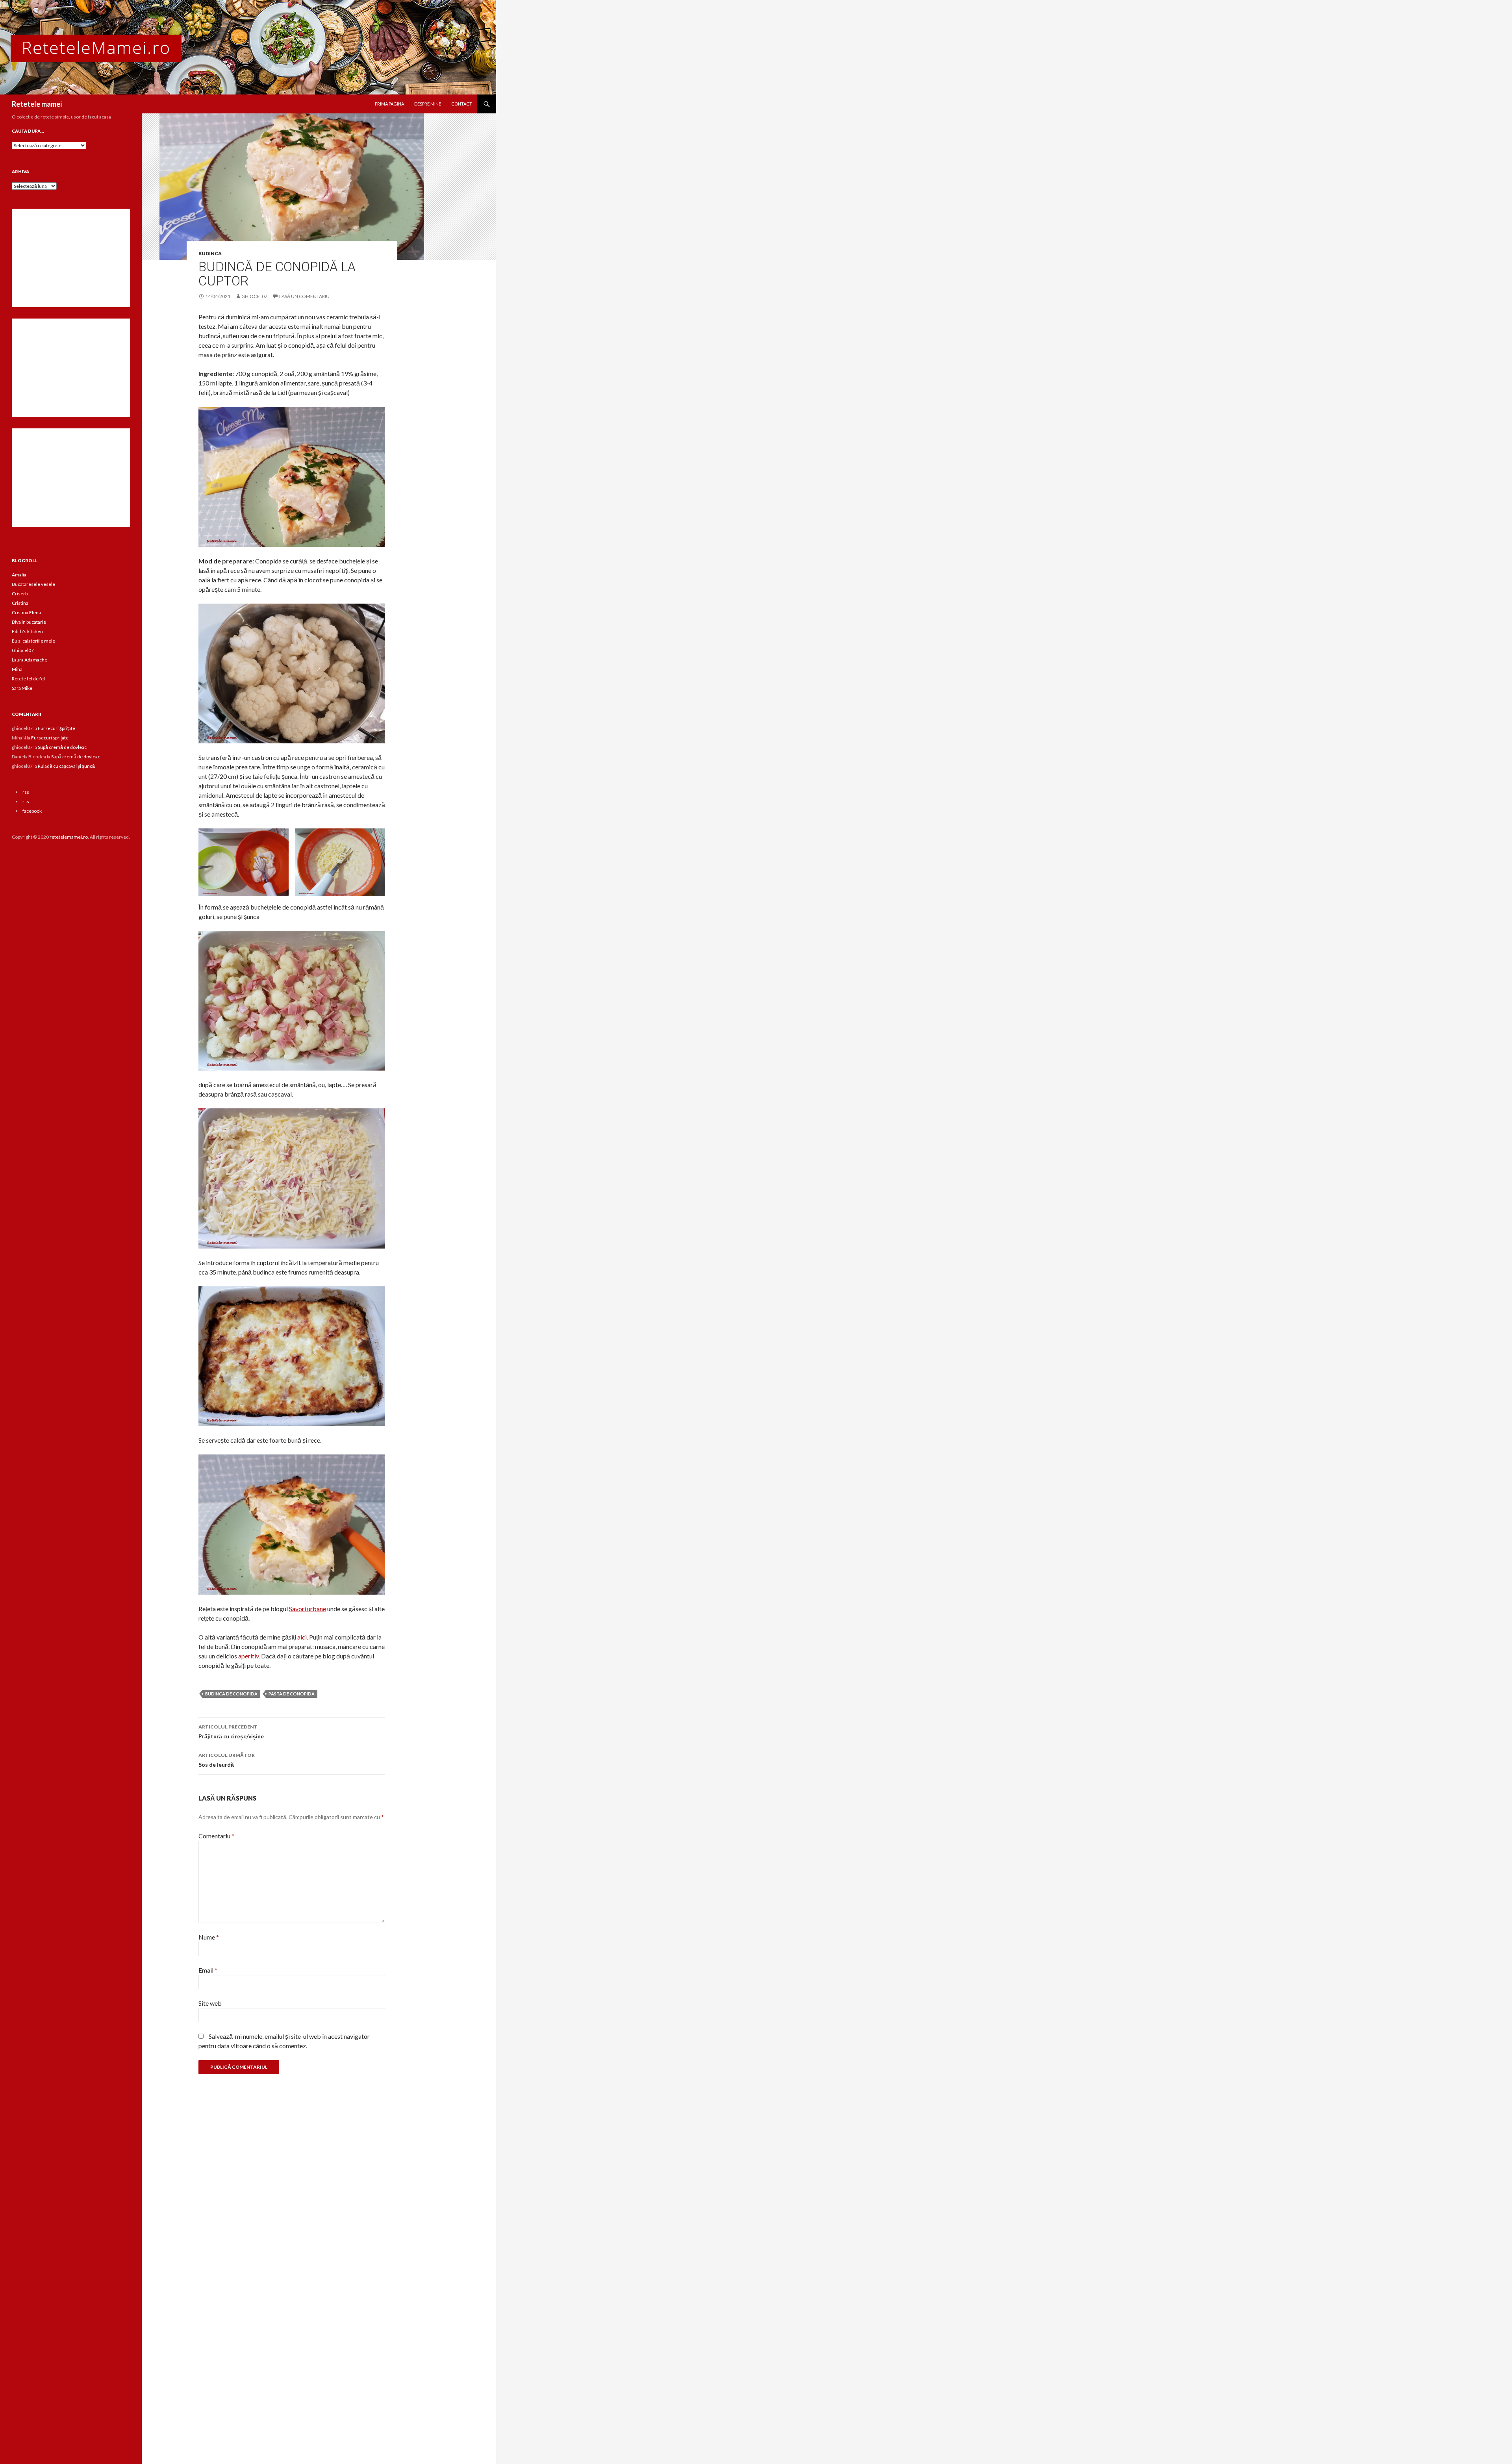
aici (302, 1637)
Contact (462, 104)
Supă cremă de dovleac (62, 747)
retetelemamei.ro (69, 837)
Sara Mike (22, 688)
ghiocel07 (254, 296)
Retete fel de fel (28, 679)
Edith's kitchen (27, 631)
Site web (210, 2003)
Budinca (210, 253)
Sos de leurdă (227, 1760)
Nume (209, 1937)
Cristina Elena (26, 612)
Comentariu (216, 1836)
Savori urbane (308, 1609)
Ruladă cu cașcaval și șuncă (66, 766)
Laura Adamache (30, 660)
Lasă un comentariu (304, 296)
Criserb (20, 594)
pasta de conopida (292, 1694)
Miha (17, 669)
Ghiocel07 (23, 650)
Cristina (20, 603)
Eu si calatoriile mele (33, 641)
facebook (32, 811)
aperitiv (248, 1656)
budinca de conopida (231, 1694)
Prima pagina (389, 104)
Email (208, 1970)
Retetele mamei (37, 104)
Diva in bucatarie (29, 622)
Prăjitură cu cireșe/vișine (231, 1732)
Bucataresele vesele (33, 584)
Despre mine (428, 104)
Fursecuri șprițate (57, 728)
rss (26, 792)
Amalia (19, 575)
